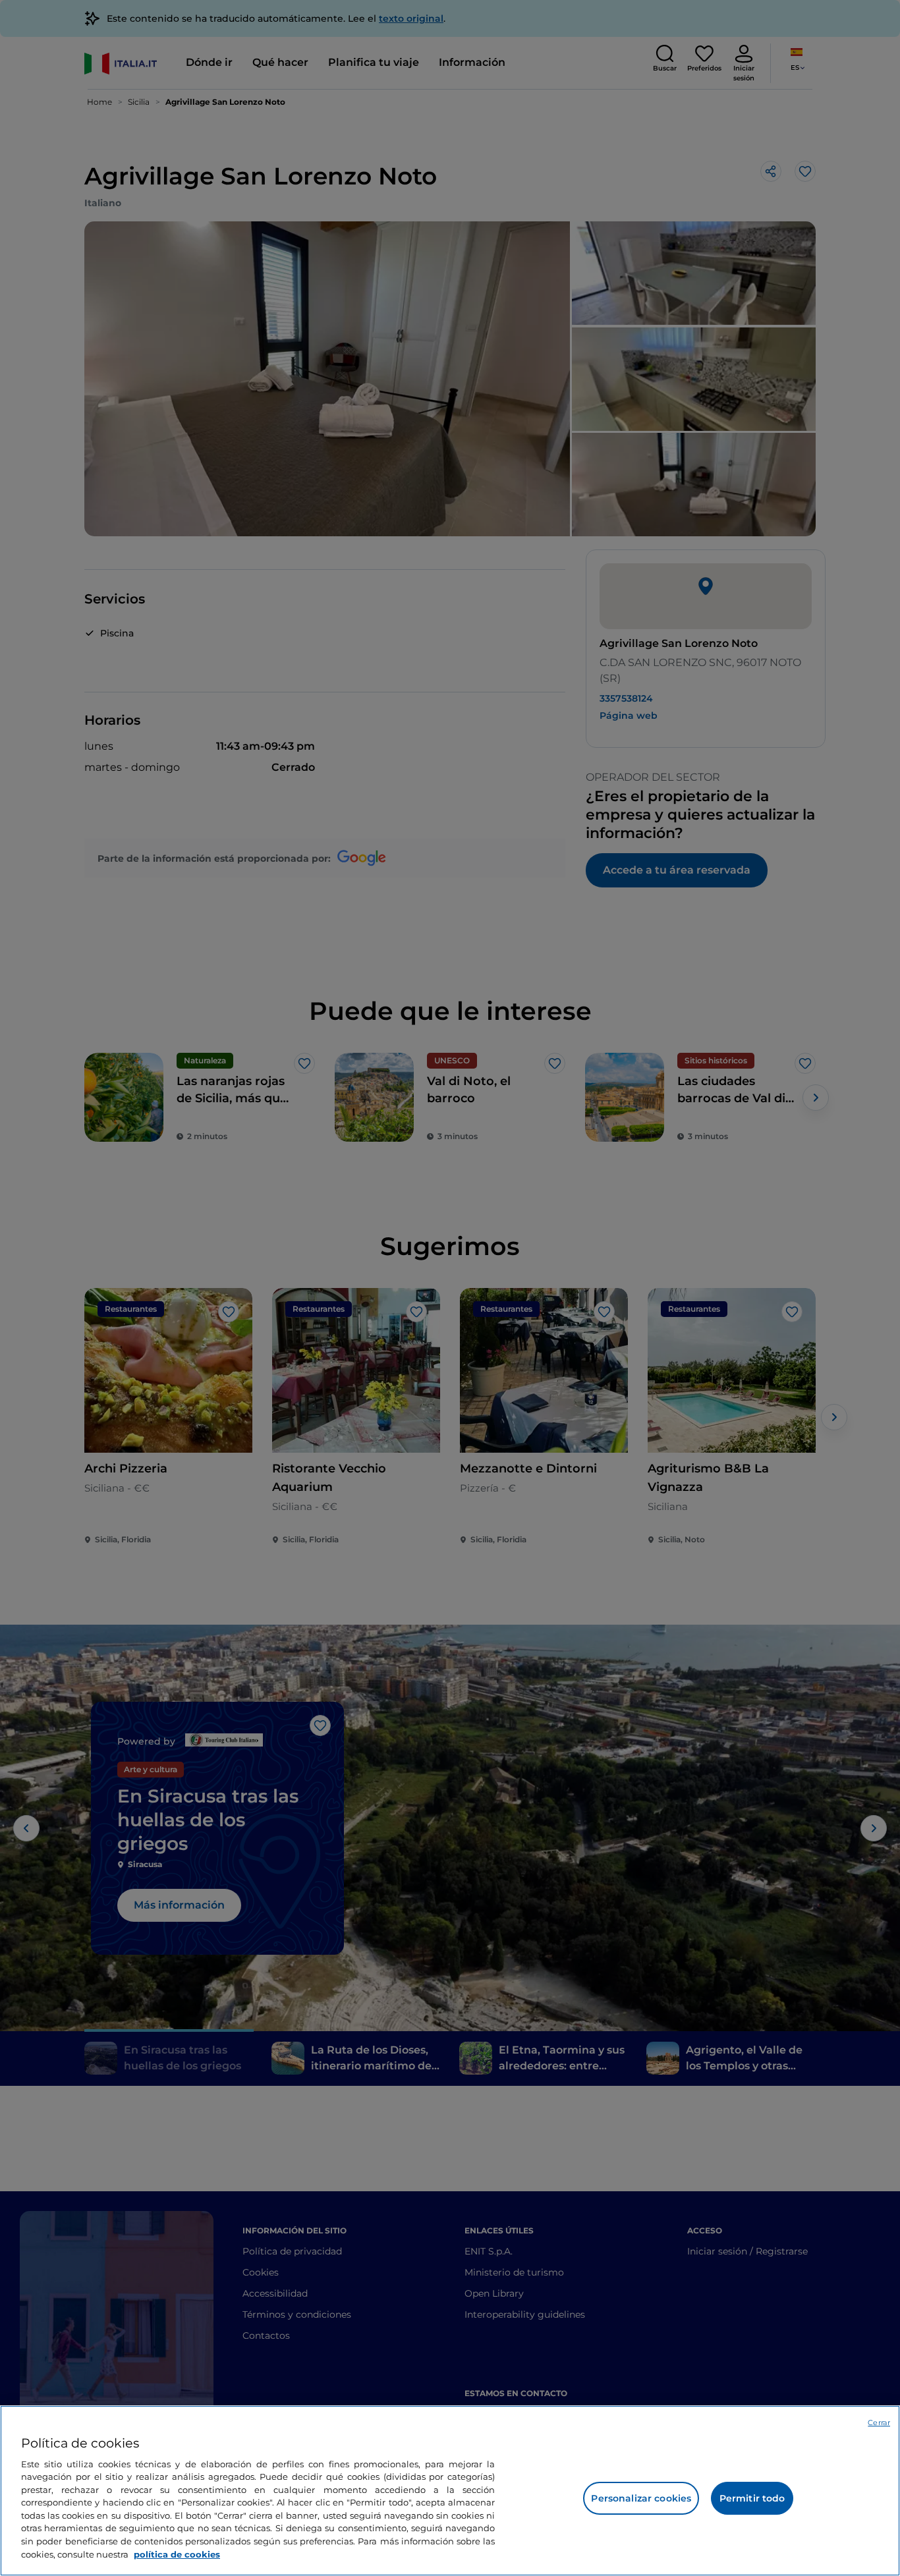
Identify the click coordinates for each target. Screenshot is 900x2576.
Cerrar (879, 2422)
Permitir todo (752, 2498)
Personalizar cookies (641, 2498)
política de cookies (177, 2554)
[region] (450, 2491)
